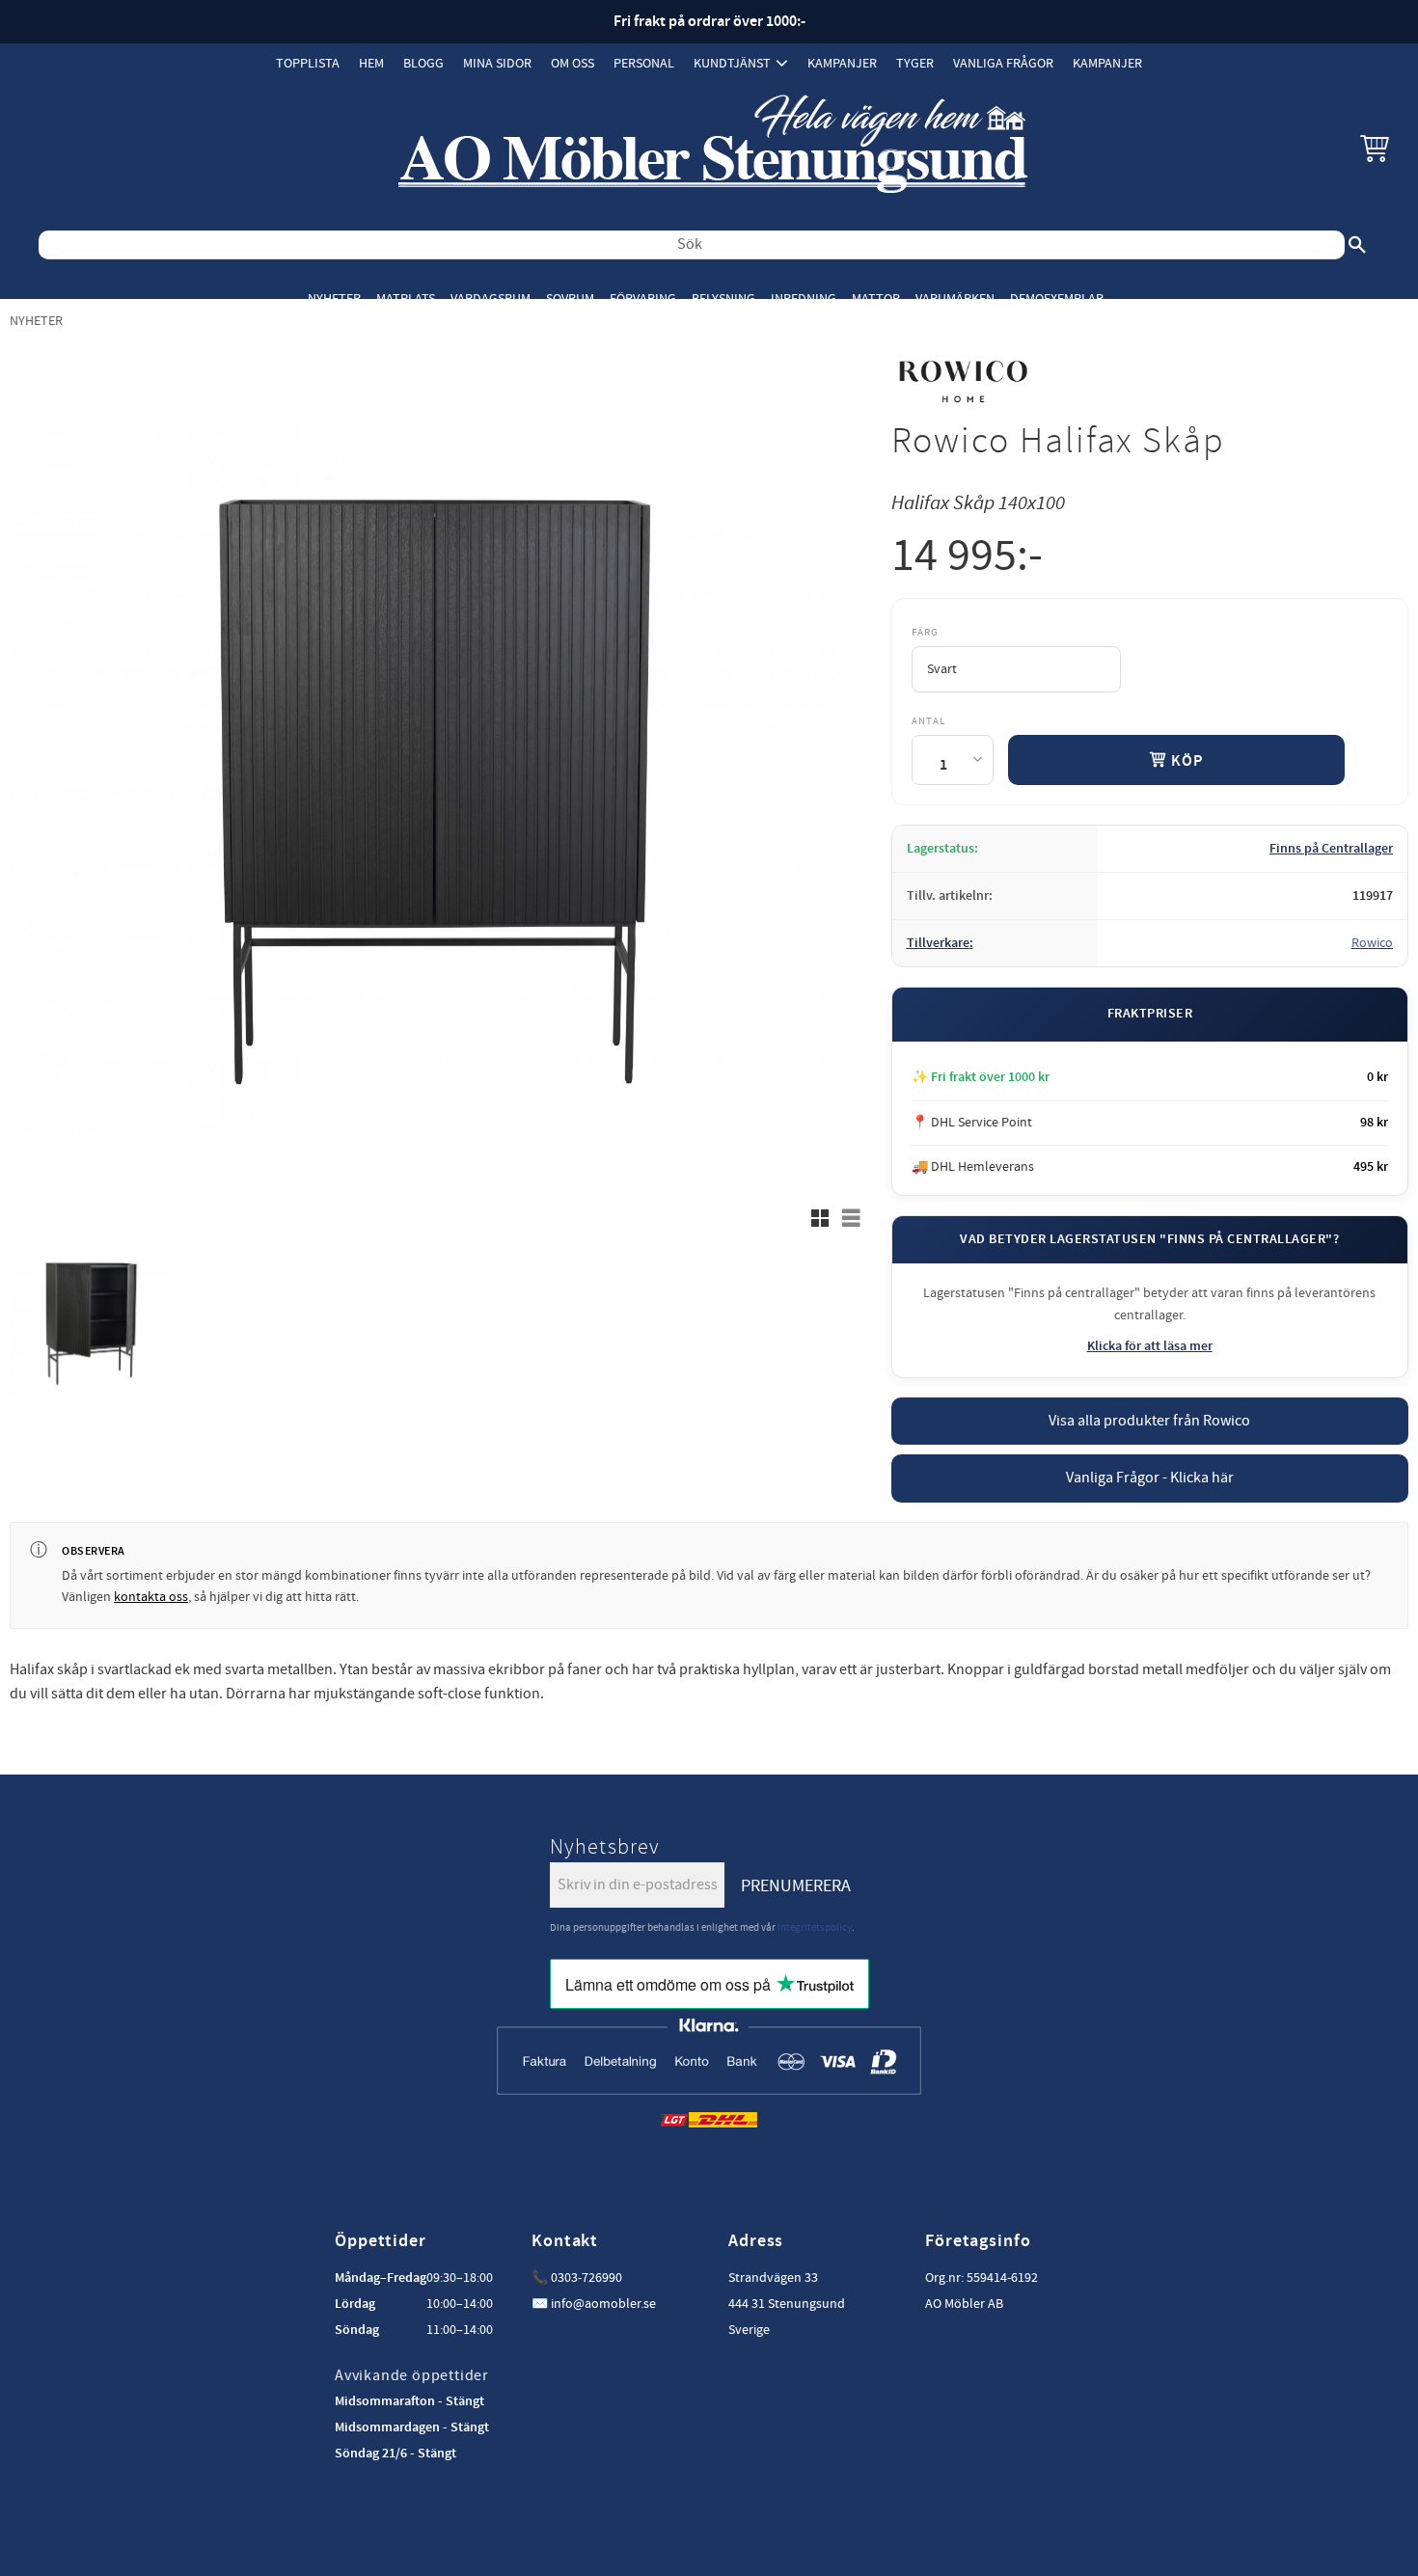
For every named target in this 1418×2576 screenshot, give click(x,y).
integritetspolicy (815, 1927)
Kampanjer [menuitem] (842, 63)
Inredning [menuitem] (804, 298)
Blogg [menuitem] (423, 63)
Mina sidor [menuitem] (497, 63)
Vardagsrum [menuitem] (491, 298)
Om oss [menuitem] (573, 63)
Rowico (1372, 943)
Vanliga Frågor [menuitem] (1003, 63)
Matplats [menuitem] (406, 298)
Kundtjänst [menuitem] (732, 63)
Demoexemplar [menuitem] (1057, 298)
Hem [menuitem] (371, 63)
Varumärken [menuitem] (955, 298)
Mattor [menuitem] (876, 298)
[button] (1375, 148)
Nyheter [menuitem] (334, 298)
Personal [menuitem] (644, 63)
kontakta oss (151, 1597)
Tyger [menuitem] (915, 63)
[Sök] (1357, 245)
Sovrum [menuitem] (570, 298)
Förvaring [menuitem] (643, 298)
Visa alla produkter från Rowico (1149, 1421)
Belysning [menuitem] (723, 298)
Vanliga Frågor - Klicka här (1150, 1478)
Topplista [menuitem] (308, 63)
